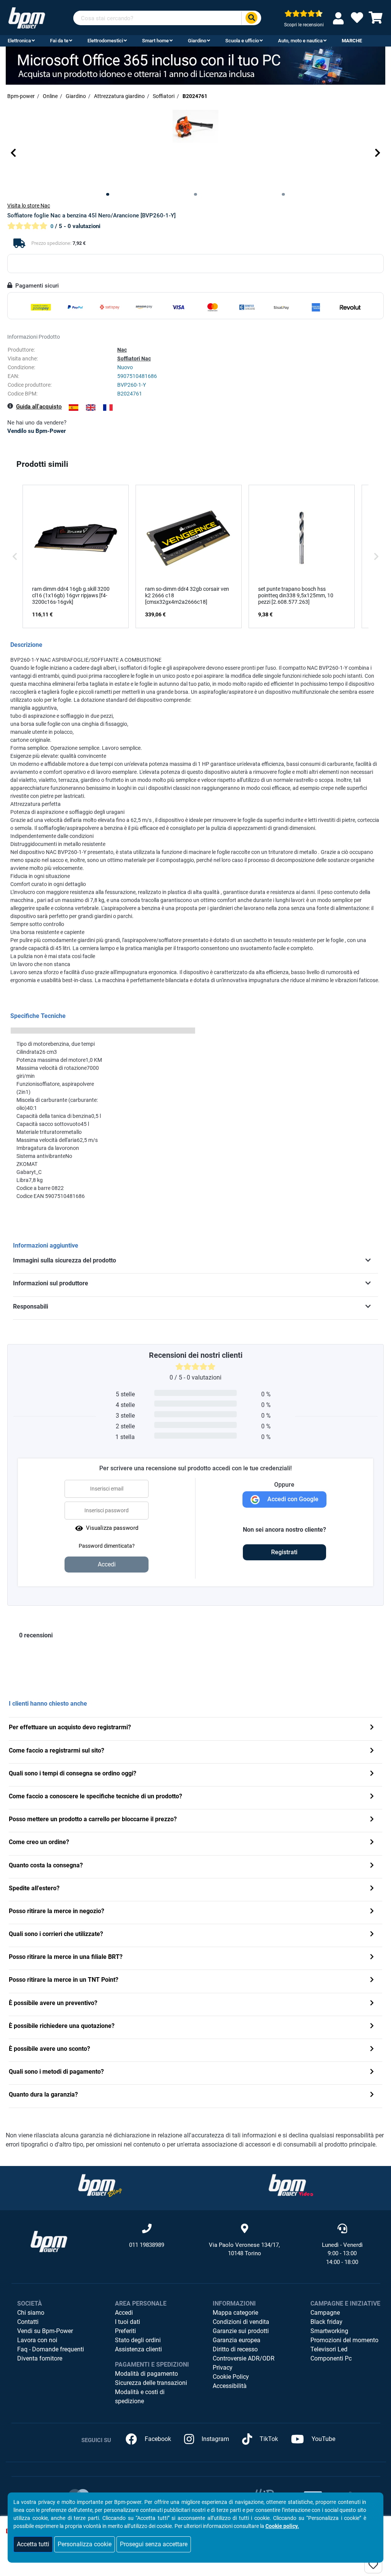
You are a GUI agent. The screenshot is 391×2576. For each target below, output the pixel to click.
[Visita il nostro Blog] (100, 2185)
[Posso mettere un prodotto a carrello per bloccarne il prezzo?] (372, 1820)
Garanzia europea (237, 2340)
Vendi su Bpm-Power (45, 2331)
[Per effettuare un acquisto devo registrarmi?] (372, 1728)
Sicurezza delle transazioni (151, 2383)
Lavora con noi (37, 2340)
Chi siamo (31, 2313)
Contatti (28, 2322)
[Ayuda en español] (74, 408)
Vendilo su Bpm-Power (36, 431)
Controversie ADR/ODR (244, 2358)
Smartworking (329, 2331)
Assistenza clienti (138, 2349)
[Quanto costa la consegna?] (372, 1866)
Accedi (124, 2313)
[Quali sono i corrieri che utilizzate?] (372, 1935)
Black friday (326, 2322)
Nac (122, 350)
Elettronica (19, 41)
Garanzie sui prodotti (241, 2331)
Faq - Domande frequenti (51, 2349)
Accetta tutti (33, 2544)
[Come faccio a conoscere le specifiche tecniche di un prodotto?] (372, 1797)
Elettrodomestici (105, 41)
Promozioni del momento (344, 2340)
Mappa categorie (235, 2313)
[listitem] (76, 556)
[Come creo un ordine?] (372, 1843)
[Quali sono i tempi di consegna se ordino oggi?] (372, 1774)
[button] (13, 153)
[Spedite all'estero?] (372, 1889)
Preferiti (125, 2331)
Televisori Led (329, 2349)
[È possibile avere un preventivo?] (372, 2004)
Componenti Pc (331, 2358)
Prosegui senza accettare (154, 2544)
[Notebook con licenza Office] (195, 65)
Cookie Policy (231, 2377)
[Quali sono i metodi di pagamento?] (372, 2072)
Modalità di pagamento (146, 2374)
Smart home (155, 41)
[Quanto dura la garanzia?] (372, 2095)
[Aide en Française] (108, 408)
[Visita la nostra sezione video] (291, 2185)
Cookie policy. (282, 2526)
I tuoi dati (128, 2322)
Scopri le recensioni (304, 25)
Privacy (223, 2368)
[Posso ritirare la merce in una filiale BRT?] (372, 1958)
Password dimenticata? (107, 1546)
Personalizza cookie (85, 2544)
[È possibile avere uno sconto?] (372, 2049)
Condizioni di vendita (241, 2322)
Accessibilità (230, 2386)
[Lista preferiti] (357, 20)
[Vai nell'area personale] (340, 18)
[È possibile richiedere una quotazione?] (372, 2027)
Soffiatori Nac (134, 359)
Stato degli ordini (138, 2340)
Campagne (325, 2313)
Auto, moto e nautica (300, 41)
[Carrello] (376, 20)
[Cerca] (251, 18)
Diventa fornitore (40, 2358)
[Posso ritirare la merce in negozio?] (372, 1912)
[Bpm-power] (27, 17)
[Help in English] (91, 408)
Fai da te (59, 41)
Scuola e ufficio (242, 41)
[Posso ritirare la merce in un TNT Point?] (372, 1980)
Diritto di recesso (235, 2349)
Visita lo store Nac (29, 206)
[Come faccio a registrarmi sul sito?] (372, 1751)
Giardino (197, 41)
